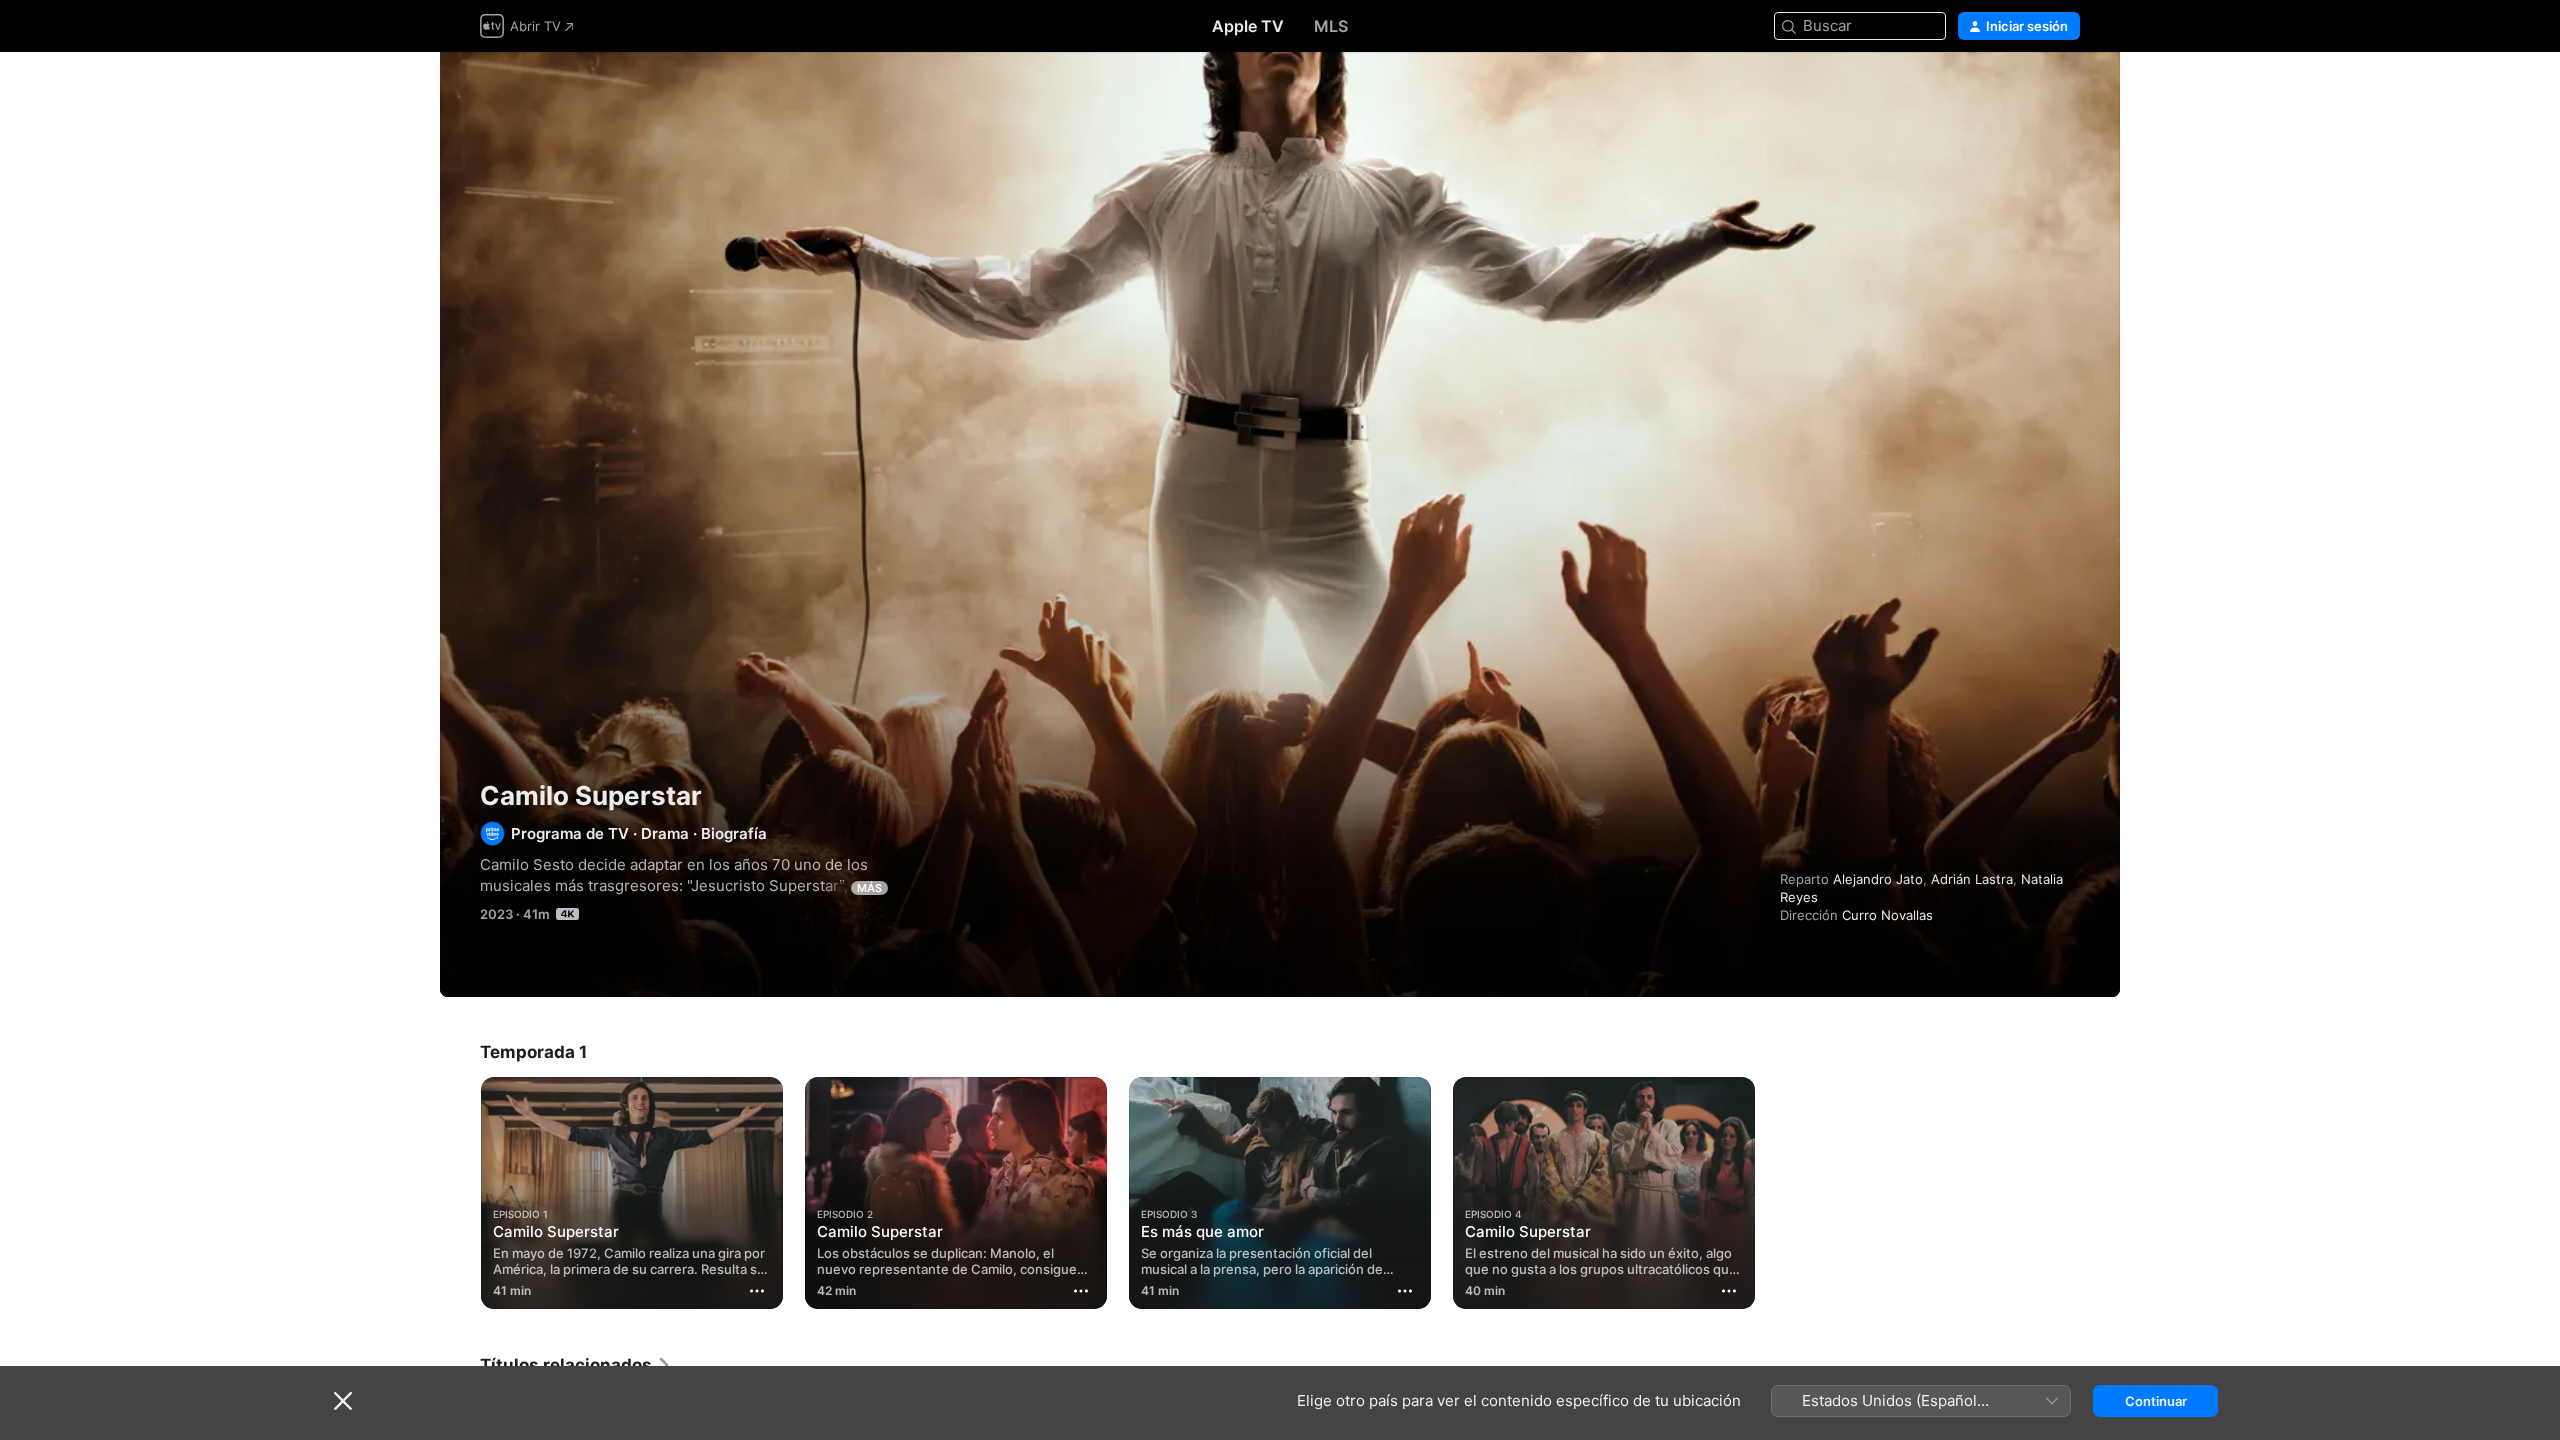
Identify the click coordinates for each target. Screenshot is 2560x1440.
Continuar (2156, 1401)
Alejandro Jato (1878, 879)
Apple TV (1248, 26)
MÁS (869, 888)
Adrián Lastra (1972, 879)
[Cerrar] (343, 1401)
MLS (1331, 26)
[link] (576, 1365)
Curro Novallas (1887, 915)
